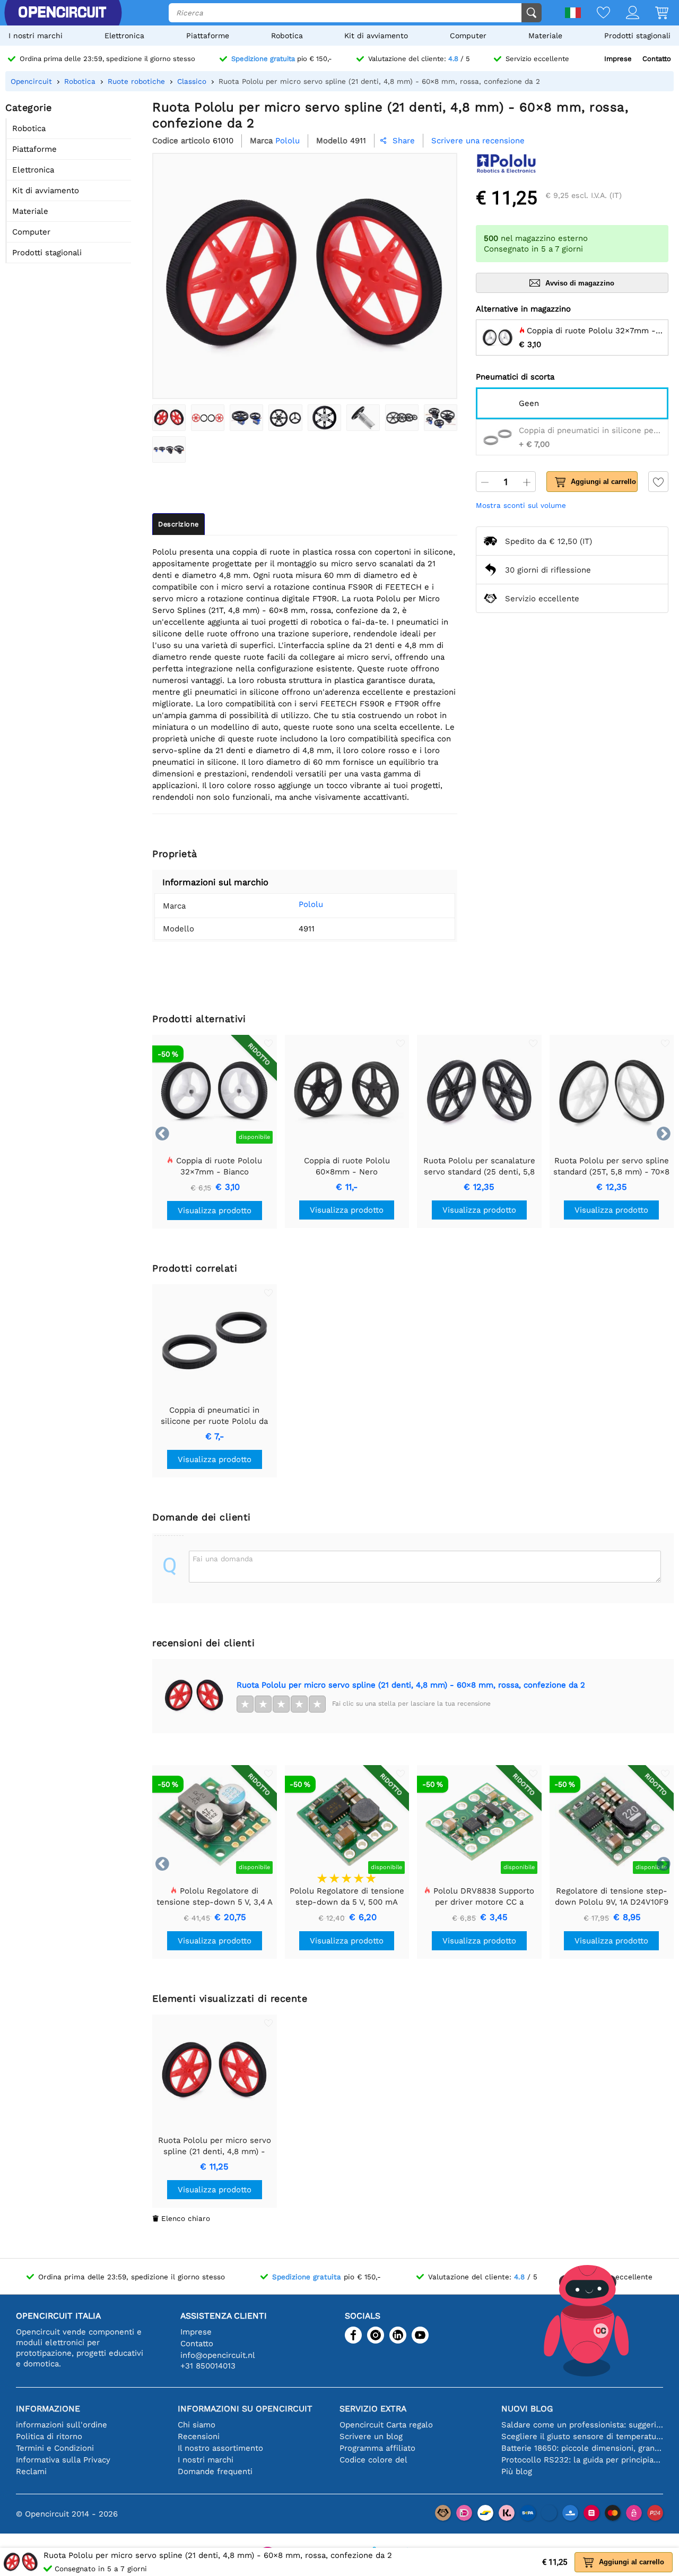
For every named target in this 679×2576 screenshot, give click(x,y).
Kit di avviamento (376, 36)
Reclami (31, 2471)
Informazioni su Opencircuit (245, 2409)
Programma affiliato (377, 2448)
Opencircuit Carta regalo (386, 2425)
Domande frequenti (215, 2471)
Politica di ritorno (49, 2436)
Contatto (657, 59)
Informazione (48, 2409)
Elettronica (124, 36)
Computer (468, 36)
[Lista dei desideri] (595, 14)
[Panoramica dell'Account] (625, 14)
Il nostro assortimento (220, 2448)
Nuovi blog (527, 2409)
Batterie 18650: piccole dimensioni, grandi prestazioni (582, 2448)
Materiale (545, 36)
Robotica (287, 36)
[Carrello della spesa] (654, 14)
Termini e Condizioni (55, 2448)
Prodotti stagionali (637, 36)
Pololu (311, 904)
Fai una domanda (223, 1559)
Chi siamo (197, 2425)
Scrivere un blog (371, 2436)
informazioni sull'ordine (62, 2425)
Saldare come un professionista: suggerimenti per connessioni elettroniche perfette (582, 2425)
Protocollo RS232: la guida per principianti (582, 2460)
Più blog (517, 2471)
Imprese (618, 59)
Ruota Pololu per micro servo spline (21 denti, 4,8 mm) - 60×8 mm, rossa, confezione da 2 (411, 1685)
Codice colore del (373, 2460)
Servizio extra (373, 2409)
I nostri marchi (36, 36)
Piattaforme (208, 36)
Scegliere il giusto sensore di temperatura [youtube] (582, 2436)
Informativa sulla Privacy (63, 2460)
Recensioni (199, 2436)
